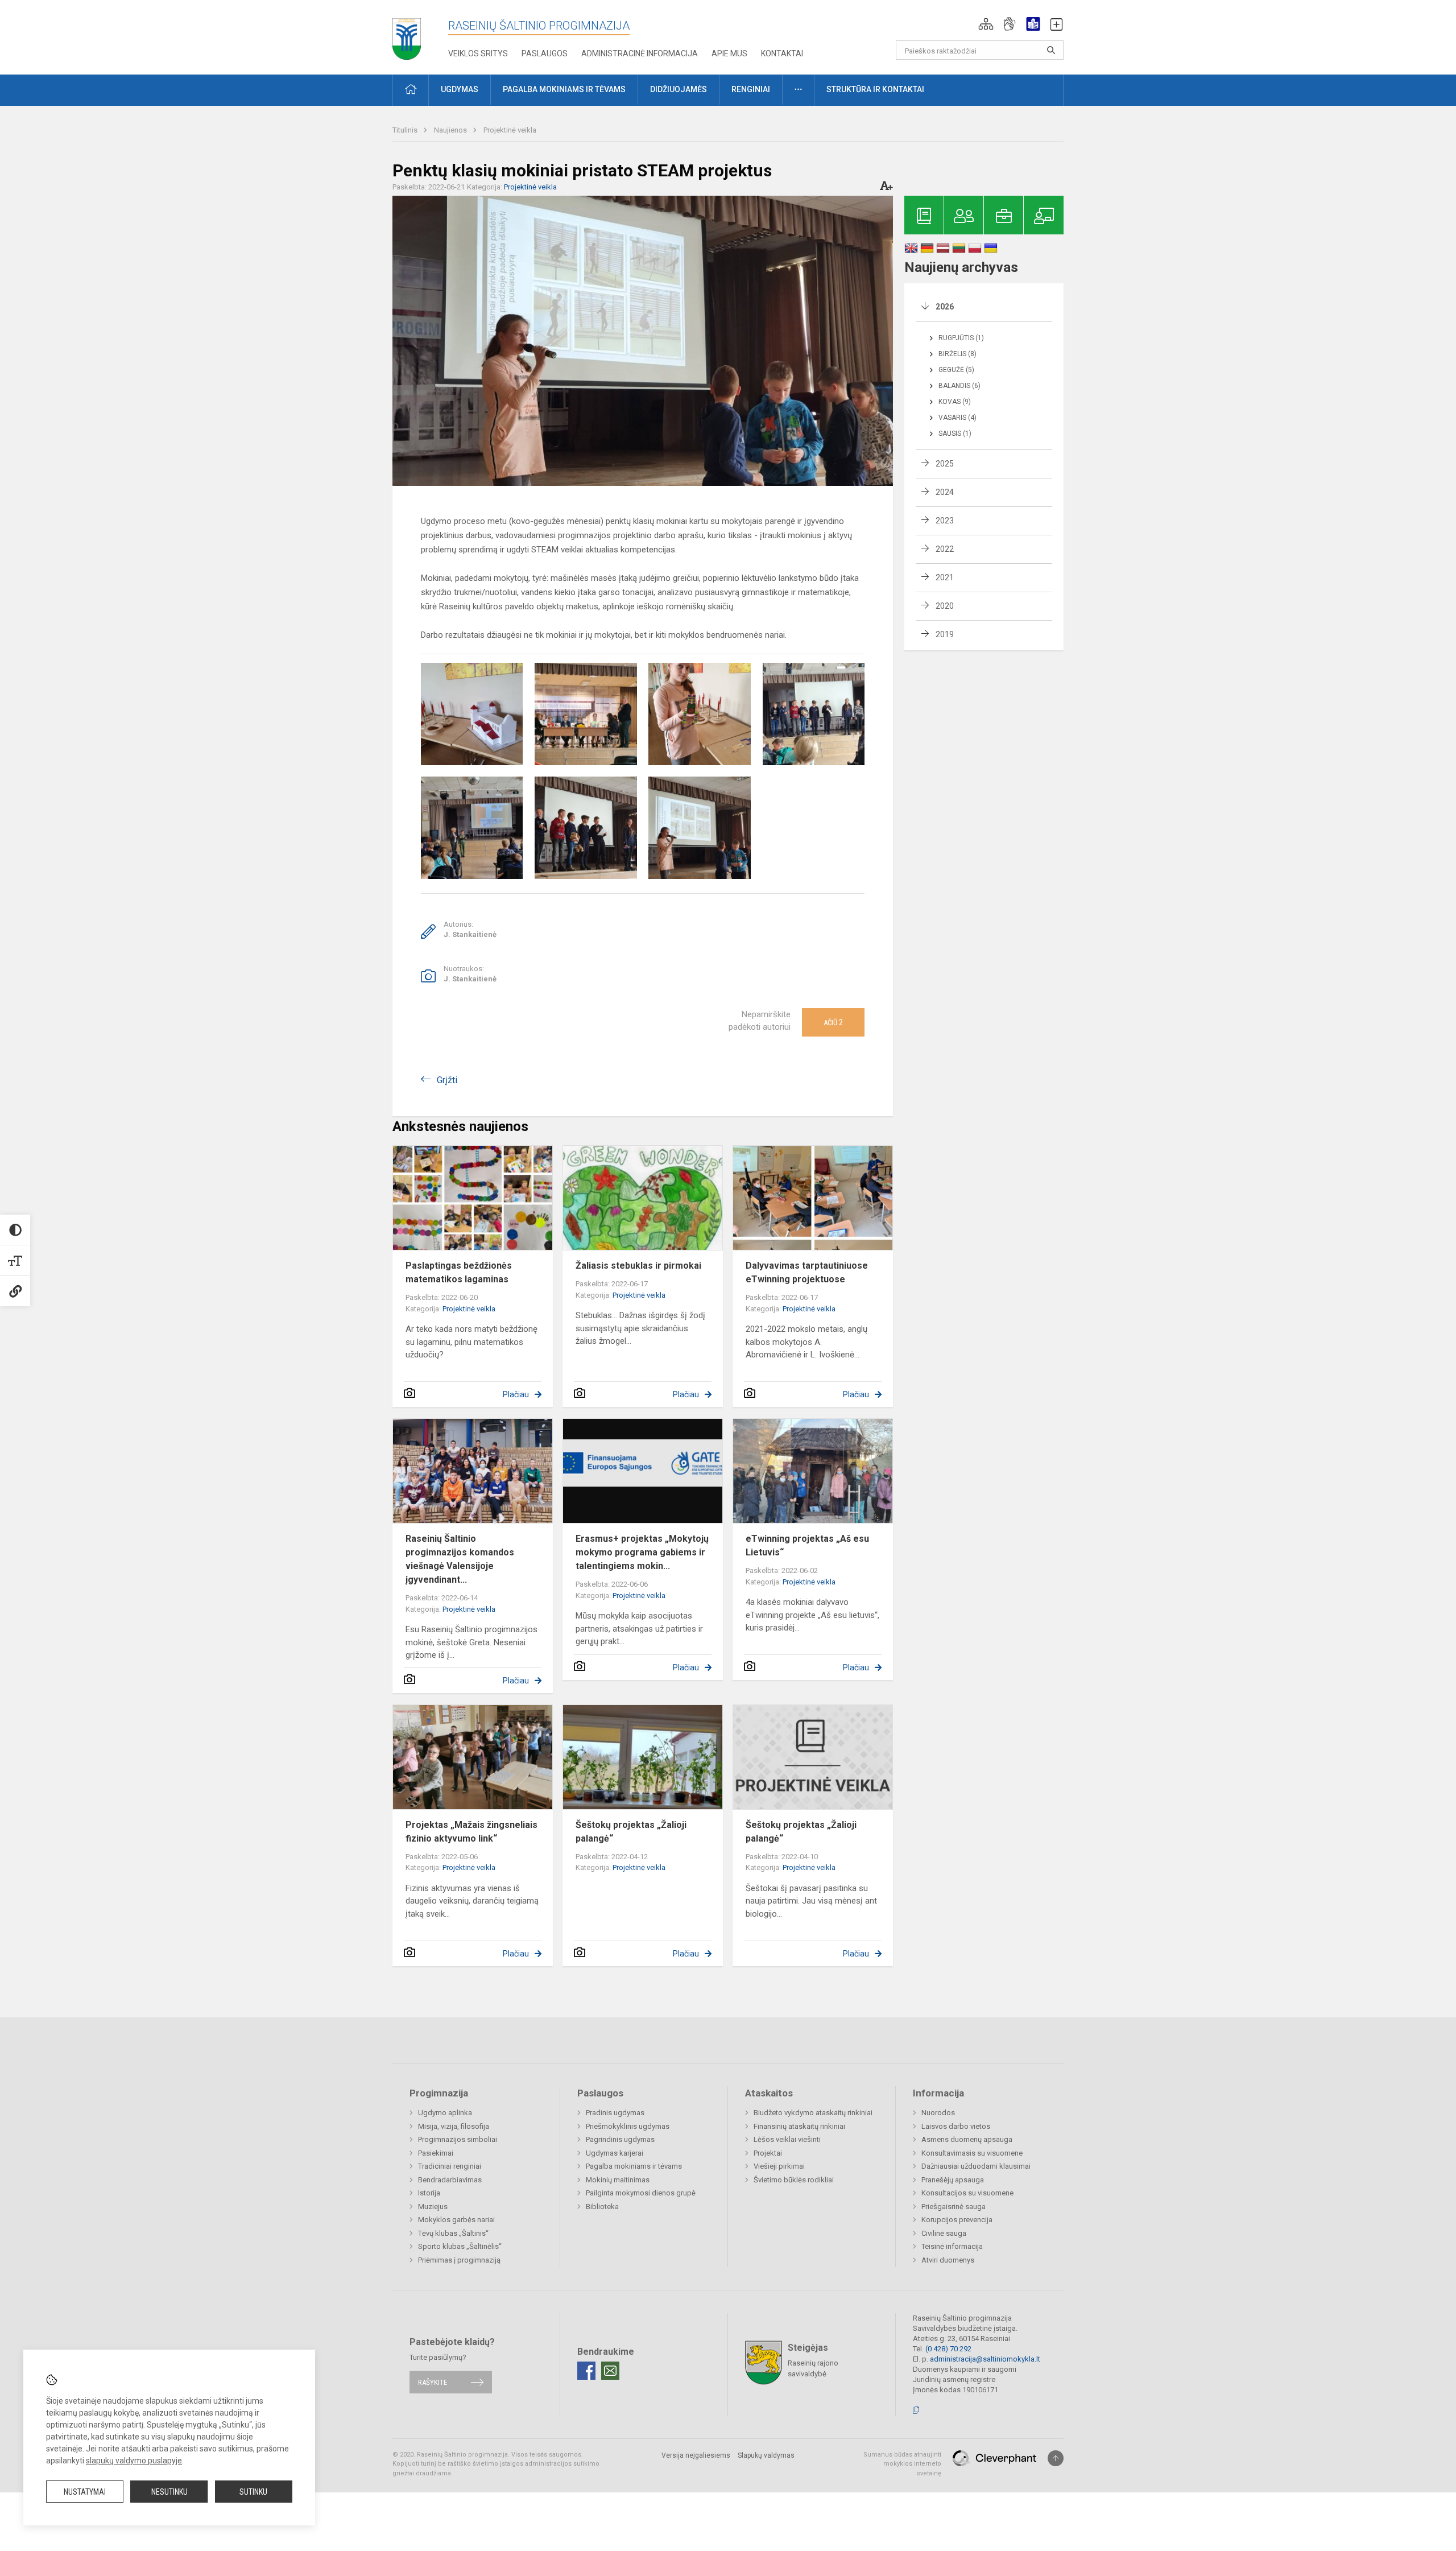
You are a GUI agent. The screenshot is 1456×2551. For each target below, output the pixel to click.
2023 (945, 521)
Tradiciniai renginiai (450, 2166)
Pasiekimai (436, 2153)
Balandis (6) (959, 386)
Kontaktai (782, 53)
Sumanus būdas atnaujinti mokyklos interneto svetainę (902, 2464)
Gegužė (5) (956, 370)
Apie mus (729, 53)
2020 (945, 606)
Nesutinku (169, 2492)
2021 (945, 577)
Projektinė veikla (510, 130)
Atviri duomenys (948, 2260)
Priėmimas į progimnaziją (459, 2260)
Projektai (768, 2153)
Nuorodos (938, 2113)
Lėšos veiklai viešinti (787, 2139)
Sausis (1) (955, 434)
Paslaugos (545, 53)
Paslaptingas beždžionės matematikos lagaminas (459, 1272)
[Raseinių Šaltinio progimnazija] (407, 35)
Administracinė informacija (640, 53)
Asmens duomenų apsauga (967, 2139)
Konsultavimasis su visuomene (972, 2153)
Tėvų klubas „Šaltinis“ (453, 2233)
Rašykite (433, 2382)
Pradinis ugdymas (615, 2113)
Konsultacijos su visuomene (967, 2193)
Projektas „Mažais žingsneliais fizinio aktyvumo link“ (471, 1832)
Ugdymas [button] (460, 89)
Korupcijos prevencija (957, 2220)
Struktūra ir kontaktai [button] (875, 89)
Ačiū (833, 1022)
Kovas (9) (955, 402)
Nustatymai (85, 2492)
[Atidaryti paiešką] (1051, 50)
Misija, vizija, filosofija (454, 2126)
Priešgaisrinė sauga (954, 2207)
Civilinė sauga (944, 2233)
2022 (945, 549)
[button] (986, 24)
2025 (945, 464)
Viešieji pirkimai (779, 2166)
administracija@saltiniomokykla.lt (985, 2359)
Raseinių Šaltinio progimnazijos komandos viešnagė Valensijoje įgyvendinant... (460, 1559)
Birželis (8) (957, 354)
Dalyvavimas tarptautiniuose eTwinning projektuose (807, 1272)
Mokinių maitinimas (618, 2180)
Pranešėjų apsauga (953, 2180)
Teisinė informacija (952, 2246)
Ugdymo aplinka (445, 2113)
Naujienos (451, 130)
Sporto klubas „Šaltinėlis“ (460, 2246)
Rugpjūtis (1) (961, 338)
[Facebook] (586, 2371)
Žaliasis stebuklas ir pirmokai (638, 1266)
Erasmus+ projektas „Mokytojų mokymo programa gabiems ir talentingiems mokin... (642, 1552)
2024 (945, 492)
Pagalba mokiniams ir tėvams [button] (564, 89)
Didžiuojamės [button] (679, 89)
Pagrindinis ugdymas (620, 2139)
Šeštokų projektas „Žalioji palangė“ (631, 1832)
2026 (945, 307)
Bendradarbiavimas (450, 2180)
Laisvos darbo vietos (956, 2126)
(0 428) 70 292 (948, 2349)
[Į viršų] (1056, 2458)
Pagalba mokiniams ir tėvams (634, 2166)
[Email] (610, 2371)
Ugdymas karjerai (615, 2153)
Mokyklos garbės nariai (456, 2220)
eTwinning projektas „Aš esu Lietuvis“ (807, 1545)
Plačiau (516, 1394)
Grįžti (447, 1080)
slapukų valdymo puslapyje (134, 2461)
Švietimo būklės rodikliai (794, 2180)
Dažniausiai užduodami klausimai (976, 2166)
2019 (945, 634)
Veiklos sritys (478, 53)
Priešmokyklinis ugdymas (628, 2126)
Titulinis (406, 130)
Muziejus (433, 2207)
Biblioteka (602, 2207)
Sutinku (253, 2492)
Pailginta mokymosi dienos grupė (641, 2193)
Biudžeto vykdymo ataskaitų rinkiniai (813, 2113)
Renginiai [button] (751, 89)
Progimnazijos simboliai (458, 2139)
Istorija (429, 2193)
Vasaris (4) (957, 418)
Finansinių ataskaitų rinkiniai (799, 2126)
